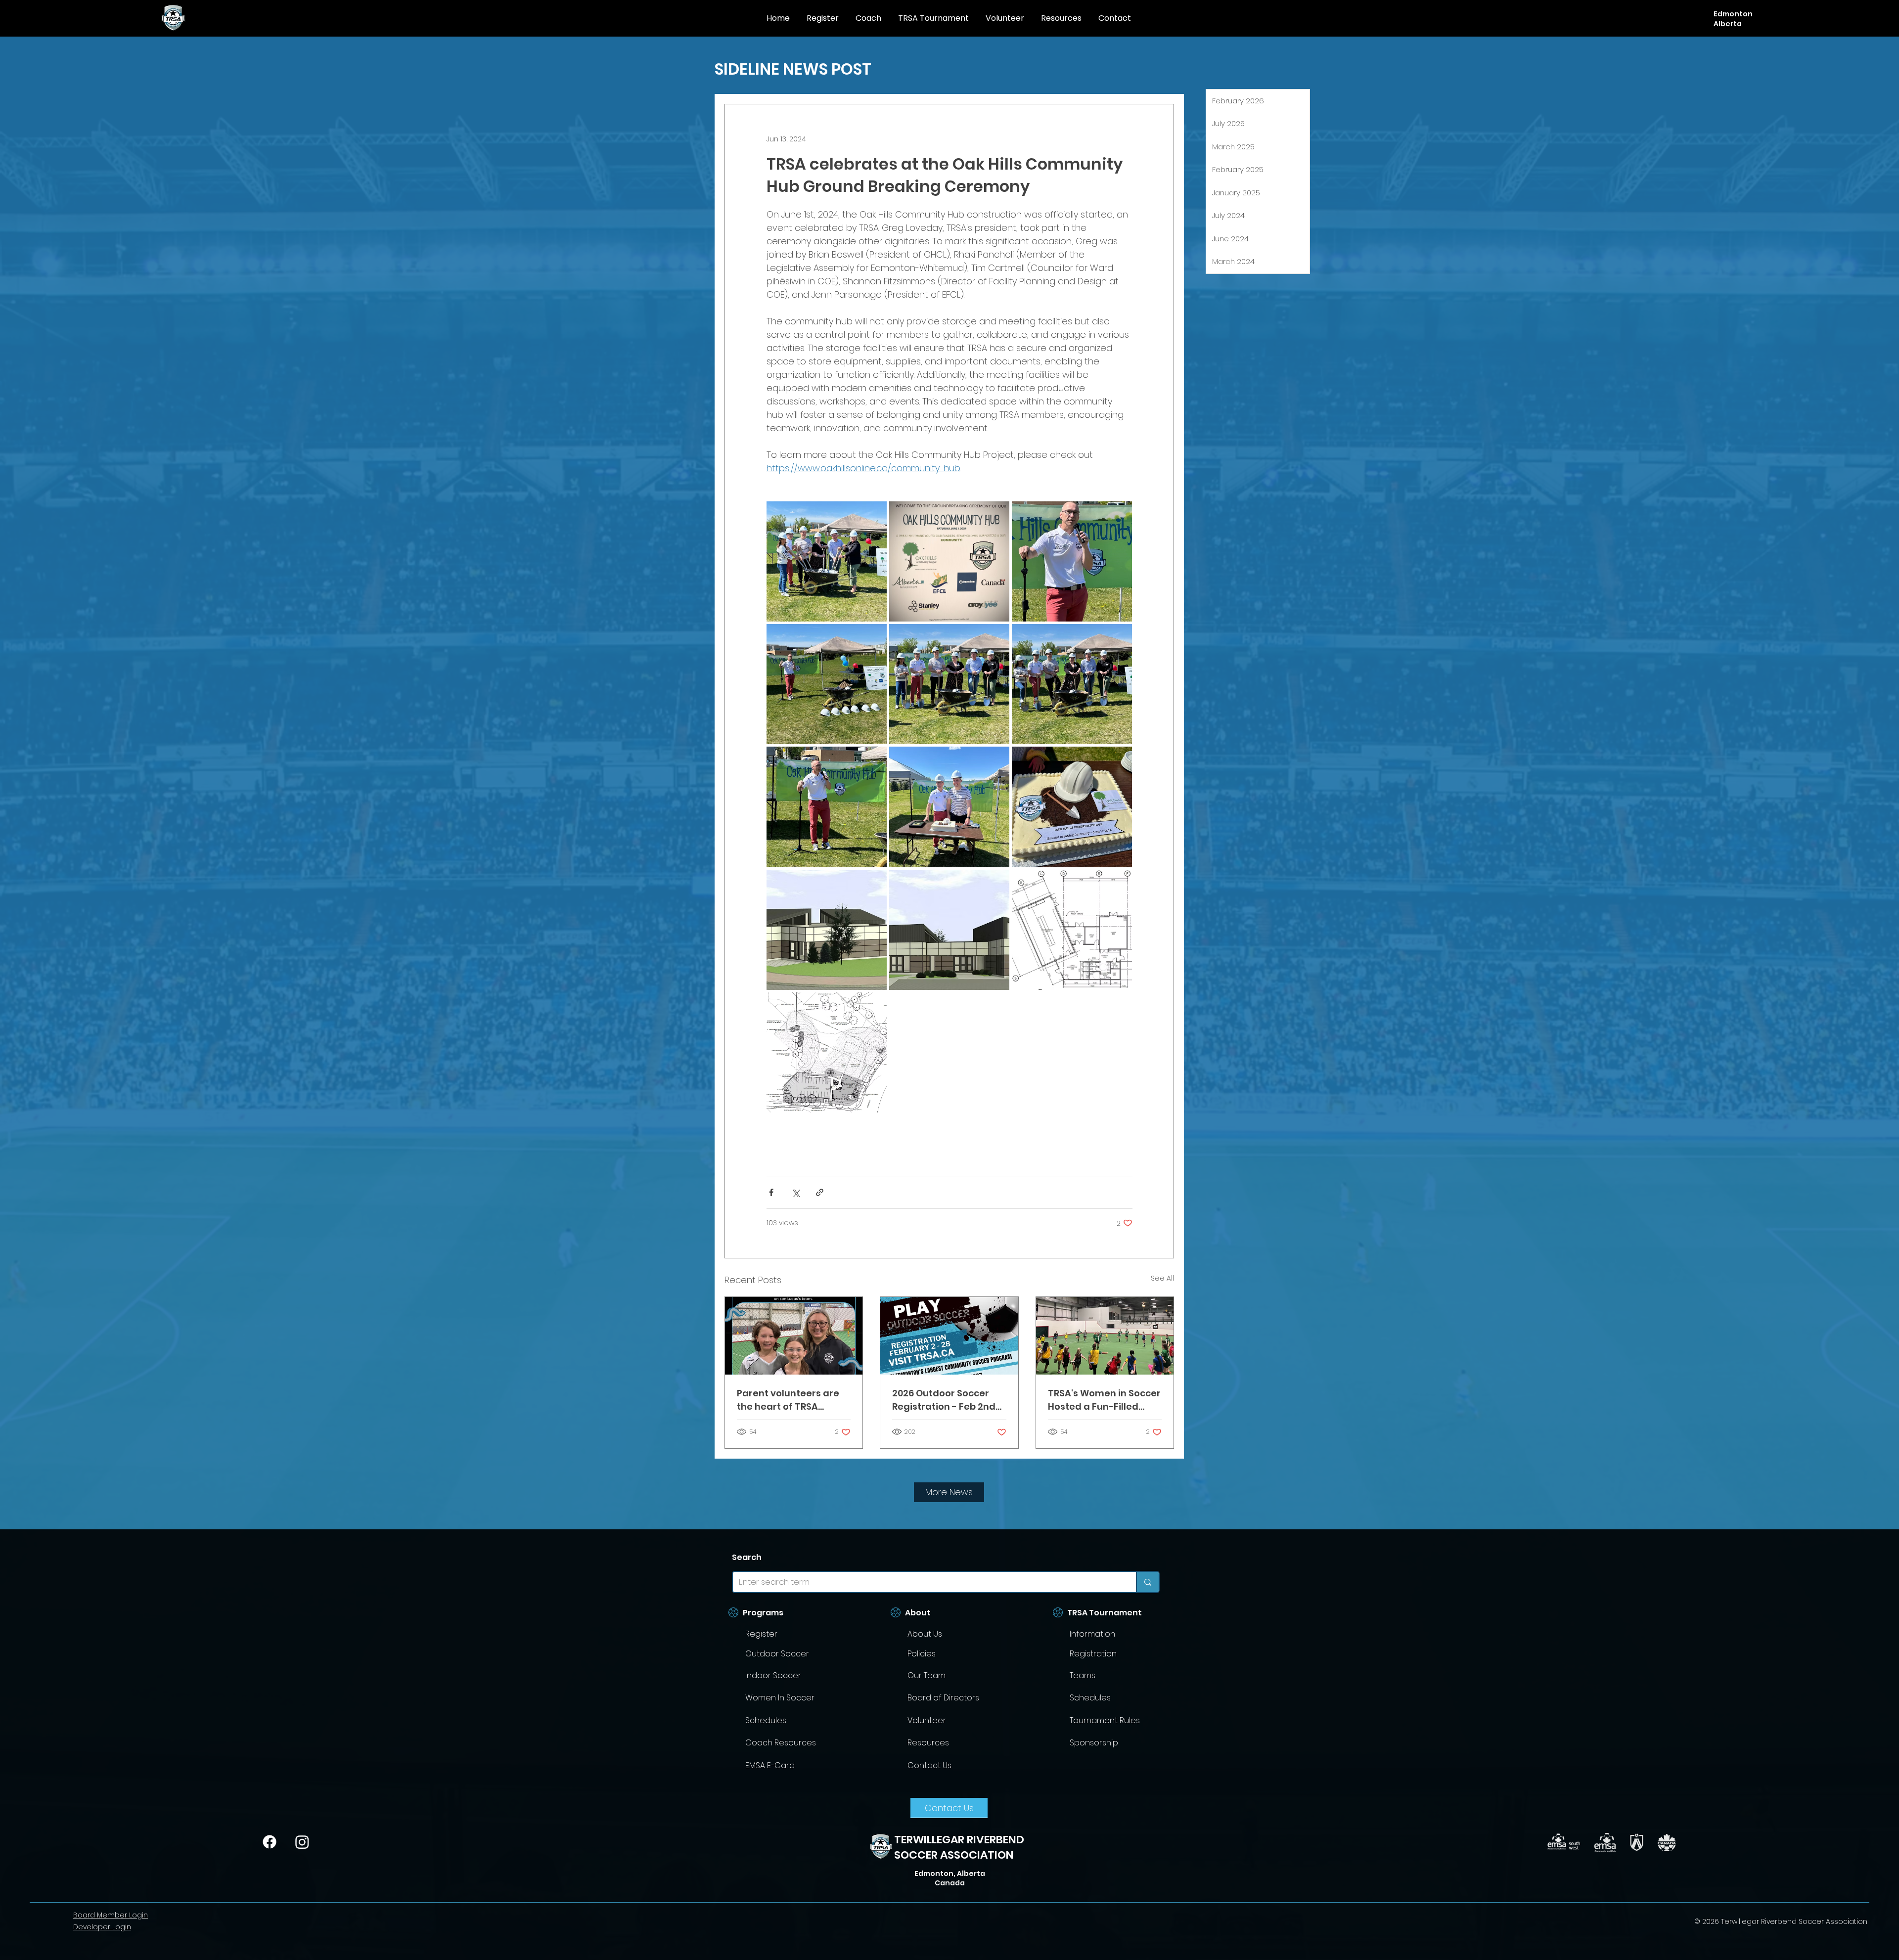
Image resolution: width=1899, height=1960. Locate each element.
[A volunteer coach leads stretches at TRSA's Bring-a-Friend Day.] (1105, 1336)
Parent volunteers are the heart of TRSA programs (788, 1400)
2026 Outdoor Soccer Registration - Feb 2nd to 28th (944, 1400)
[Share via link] (820, 1192)
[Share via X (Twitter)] (795, 1192)
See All (1162, 1278)
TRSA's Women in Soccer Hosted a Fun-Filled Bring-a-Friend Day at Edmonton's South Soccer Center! (1104, 1400)
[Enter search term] (1147, 1582)
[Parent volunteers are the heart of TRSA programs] (794, 1336)
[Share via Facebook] (771, 1192)
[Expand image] (827, 561)
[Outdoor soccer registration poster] (949, 1336)
